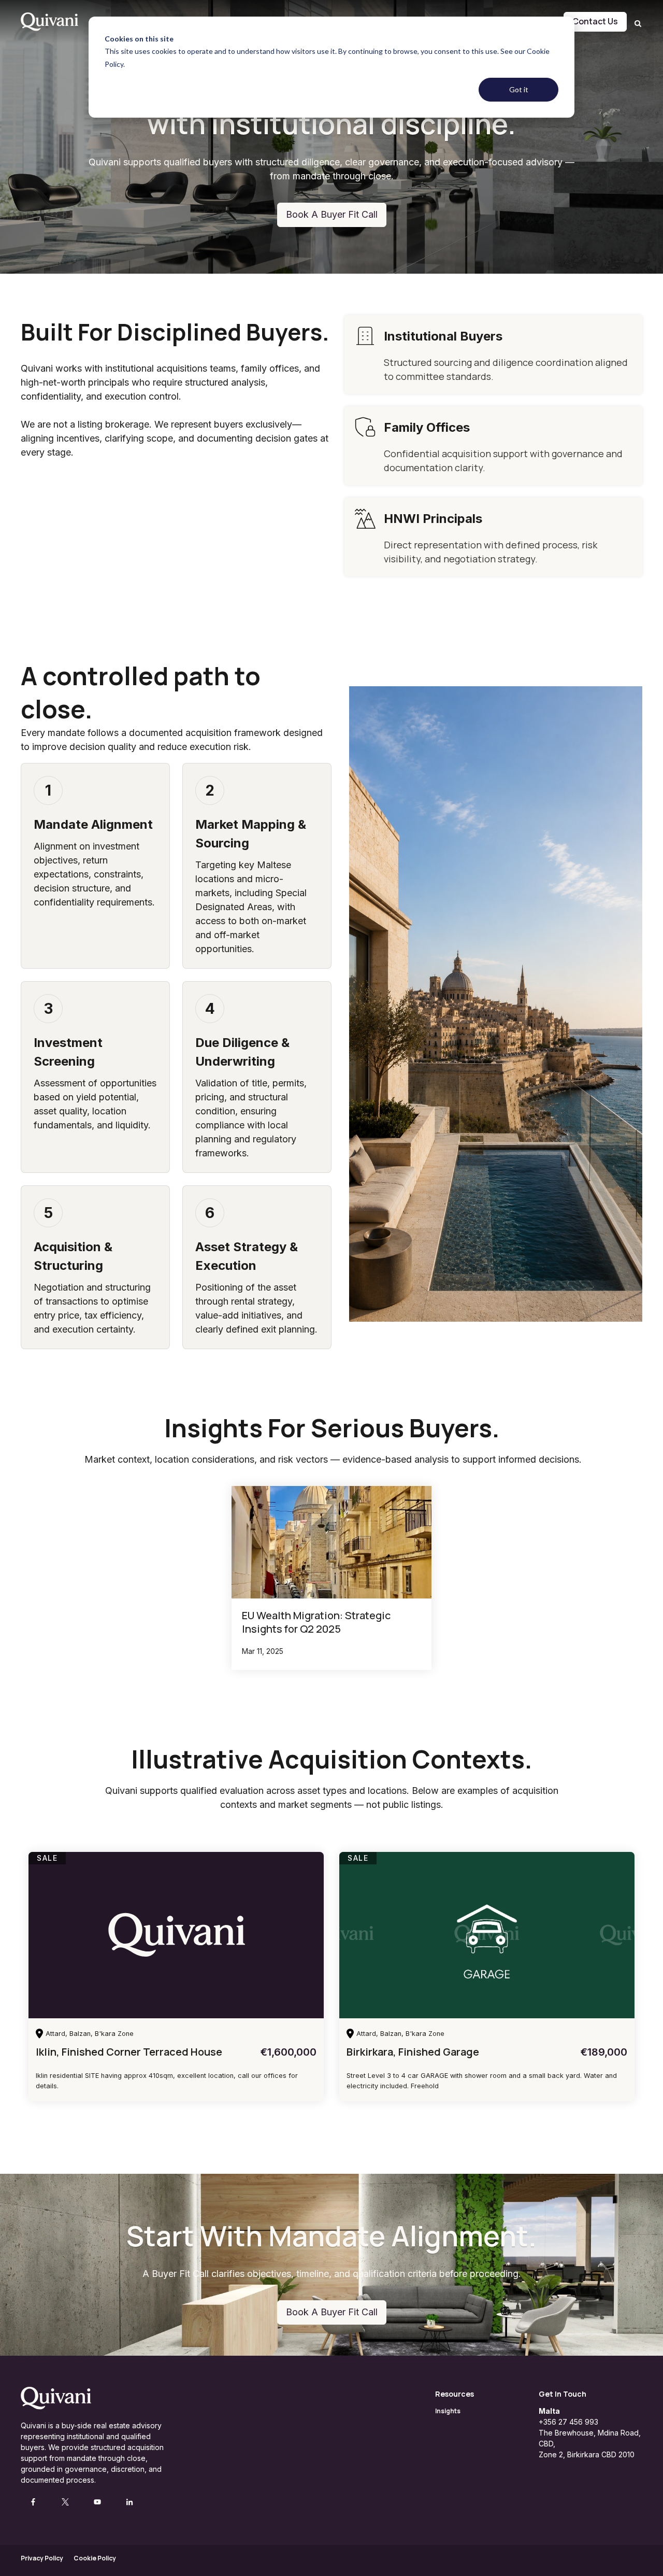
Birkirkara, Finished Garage (413, 2052)
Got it (519, 89)
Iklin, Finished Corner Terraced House (129, 2052)
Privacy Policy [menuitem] (42, 2558)
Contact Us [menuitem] (595, 21)
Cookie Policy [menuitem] (95, 2558)
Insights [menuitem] (448, 2411)
